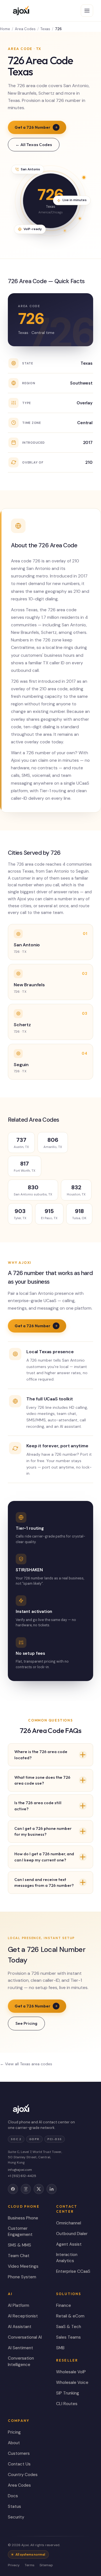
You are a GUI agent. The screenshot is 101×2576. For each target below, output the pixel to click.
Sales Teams (68, 2337)
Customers (19, 2453)
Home (5, 29)
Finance (64, 2305)
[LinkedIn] (52, 2189)
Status (14, 2506)
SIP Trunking (68, 2393)
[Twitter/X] (39, 2189)
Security (16, 2517)
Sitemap (46, 2565)
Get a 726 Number (33, 127)
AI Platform (19, 2305)
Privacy (14, 2565)
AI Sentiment (20, 2348)
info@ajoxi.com (20, 2170)
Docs (13, 2496)
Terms (30, 2565)
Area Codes (25, 29)
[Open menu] (87, 11)
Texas (45, 29)
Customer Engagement (20, 2232)
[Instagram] (26, 2189)
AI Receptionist (23, 2316)
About (14, 2443)
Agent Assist (69, 2244)
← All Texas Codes (34, 145)
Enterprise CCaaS (73, 2271)
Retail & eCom (70, 2316)
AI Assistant (20, 2327)
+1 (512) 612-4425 (22, 2176)
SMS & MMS (19, 2245)
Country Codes (23, 2475)
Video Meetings (23, 2266)
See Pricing (26, 2023)
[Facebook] (13, 2189)
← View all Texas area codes (26, 2064)
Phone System (22, 2277)
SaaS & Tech (69, 2327)
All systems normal (30, 2554)
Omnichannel (69, 2223)
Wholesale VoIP (71, 2372)
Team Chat (19, 2256)
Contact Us (19, 2464)
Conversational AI (25, 2337)
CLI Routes (67, 2404)
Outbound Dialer (72, 2234)
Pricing (14, 2432)
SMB (60, 2348)
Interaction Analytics (67, 2258)
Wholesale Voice (72, 2382)
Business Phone (23, 2218)
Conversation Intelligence (21, 2361)
